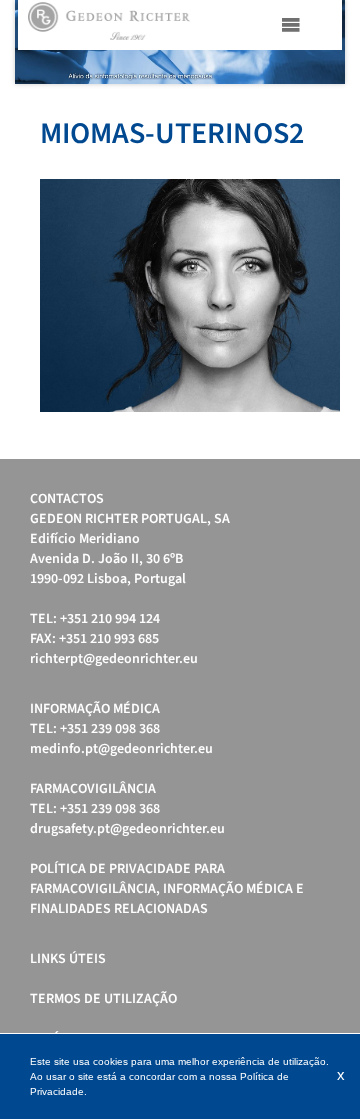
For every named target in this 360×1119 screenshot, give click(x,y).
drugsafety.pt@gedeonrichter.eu (127, 829)
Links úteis (68, 959)
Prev (41, 42)
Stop (335, 108)
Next (319, 42)
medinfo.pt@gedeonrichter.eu (121, 749)
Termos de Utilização (103, 999)
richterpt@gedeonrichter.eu (114, 659)
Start (320, 108)
